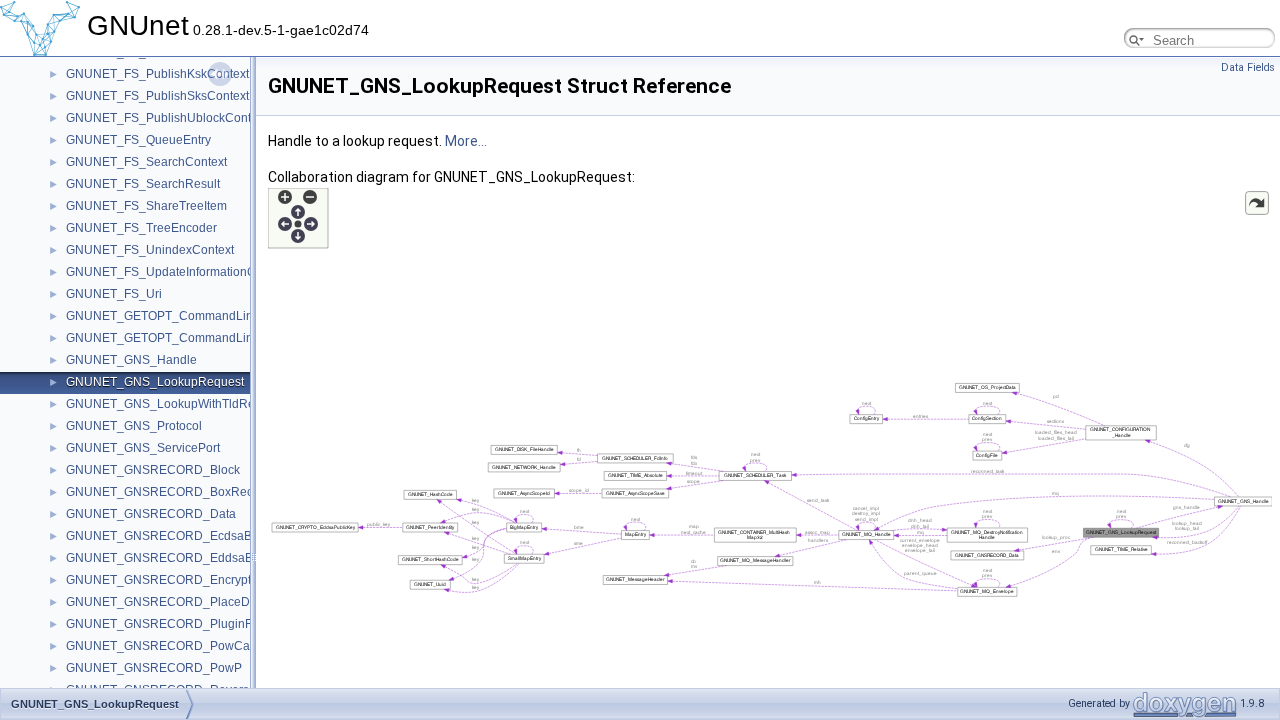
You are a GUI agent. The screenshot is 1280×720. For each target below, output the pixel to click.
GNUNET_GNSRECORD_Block (153, 470)
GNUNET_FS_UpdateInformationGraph (173, 272)
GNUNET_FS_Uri (114, 294)
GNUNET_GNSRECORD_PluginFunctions (182, 624)
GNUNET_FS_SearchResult (143, 184)
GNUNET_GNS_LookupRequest (155, 382)
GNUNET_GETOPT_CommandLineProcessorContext (211, 338)
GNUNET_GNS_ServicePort (143, 448)
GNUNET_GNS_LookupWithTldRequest (175, 404)
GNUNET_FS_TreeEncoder (141, 228)
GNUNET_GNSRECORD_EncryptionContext (188, 580)
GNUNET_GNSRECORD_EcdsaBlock (170, 536)
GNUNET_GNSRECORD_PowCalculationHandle (201, 646)
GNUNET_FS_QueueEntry (138, 140)
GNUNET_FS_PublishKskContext (157, 74)
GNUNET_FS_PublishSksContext (157, 96)
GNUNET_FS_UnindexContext (150, 250)
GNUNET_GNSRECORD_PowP (154, 668)
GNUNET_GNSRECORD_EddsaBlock (170, 558)
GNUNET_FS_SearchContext (146, 162)
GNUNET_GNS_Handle (131, 360)
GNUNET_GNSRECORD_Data (151, 514)
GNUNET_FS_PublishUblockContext (166, 118)
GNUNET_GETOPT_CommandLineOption (181, 316)
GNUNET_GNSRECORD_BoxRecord (168, 492)
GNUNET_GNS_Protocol (134, 426)
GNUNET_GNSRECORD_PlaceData (166, 602)
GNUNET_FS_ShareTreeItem (146, 206)
